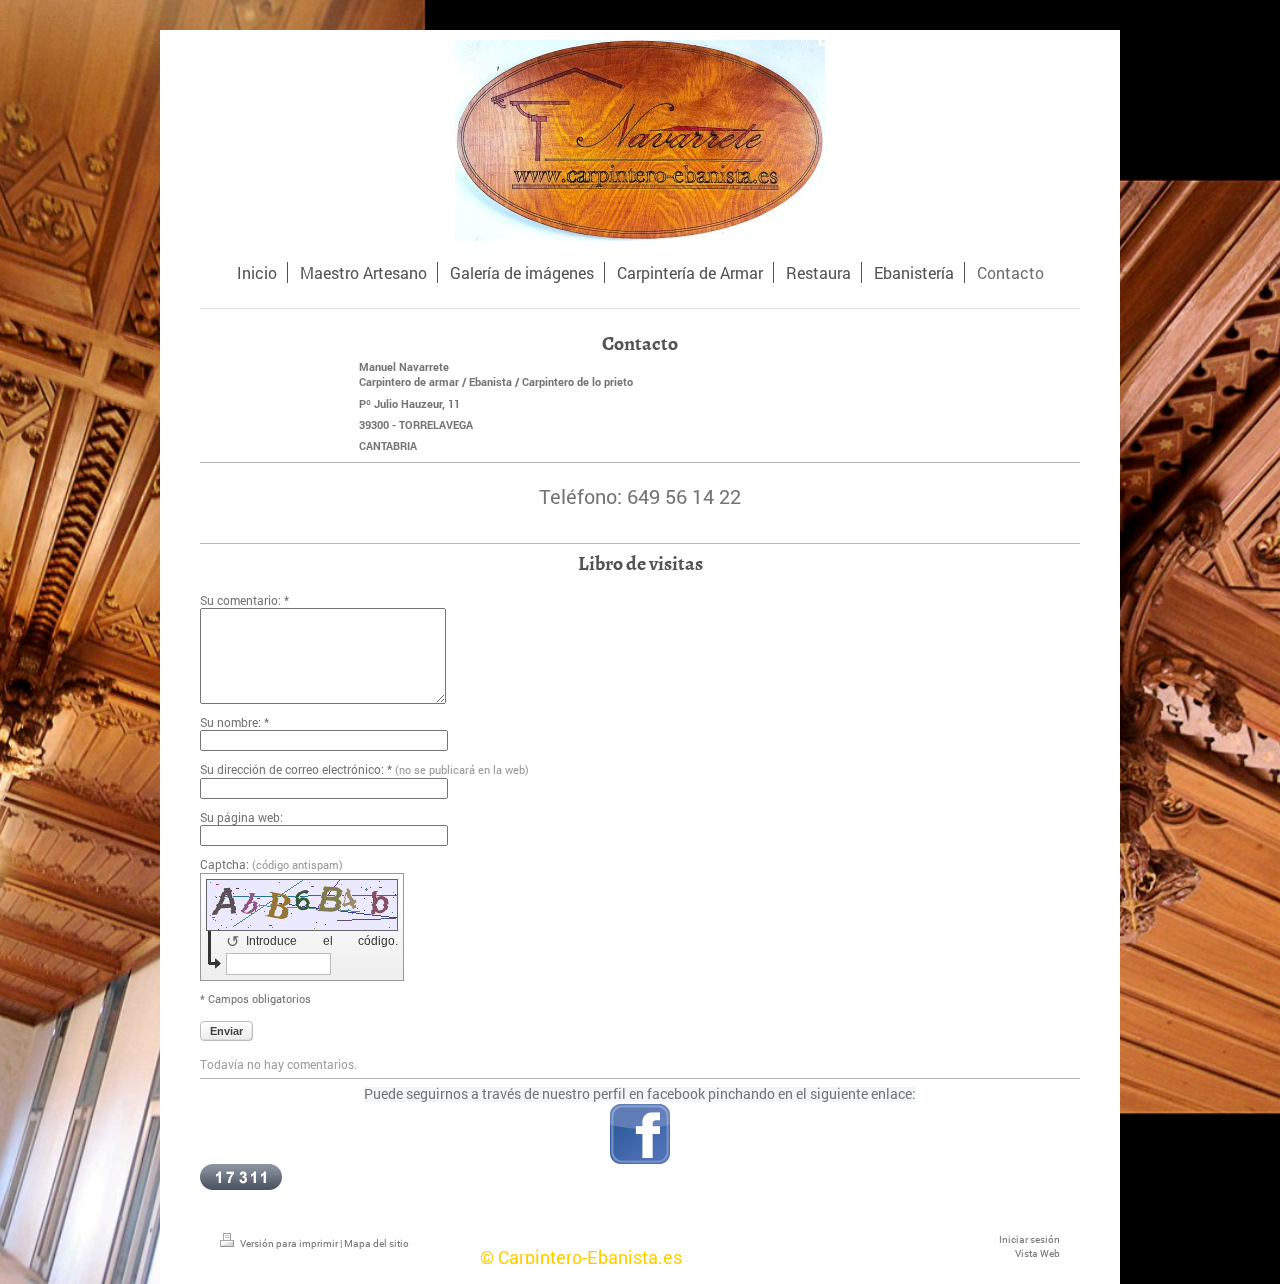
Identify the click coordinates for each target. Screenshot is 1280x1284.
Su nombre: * (234, 722)
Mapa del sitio (376, 1243)
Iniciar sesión (1029, 1239)
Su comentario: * (244, 600)
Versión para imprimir (289, 1243)
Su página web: (241, 817)
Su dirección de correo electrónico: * (364, 769)
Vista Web (1037, 1253)
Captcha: (271, 864)
